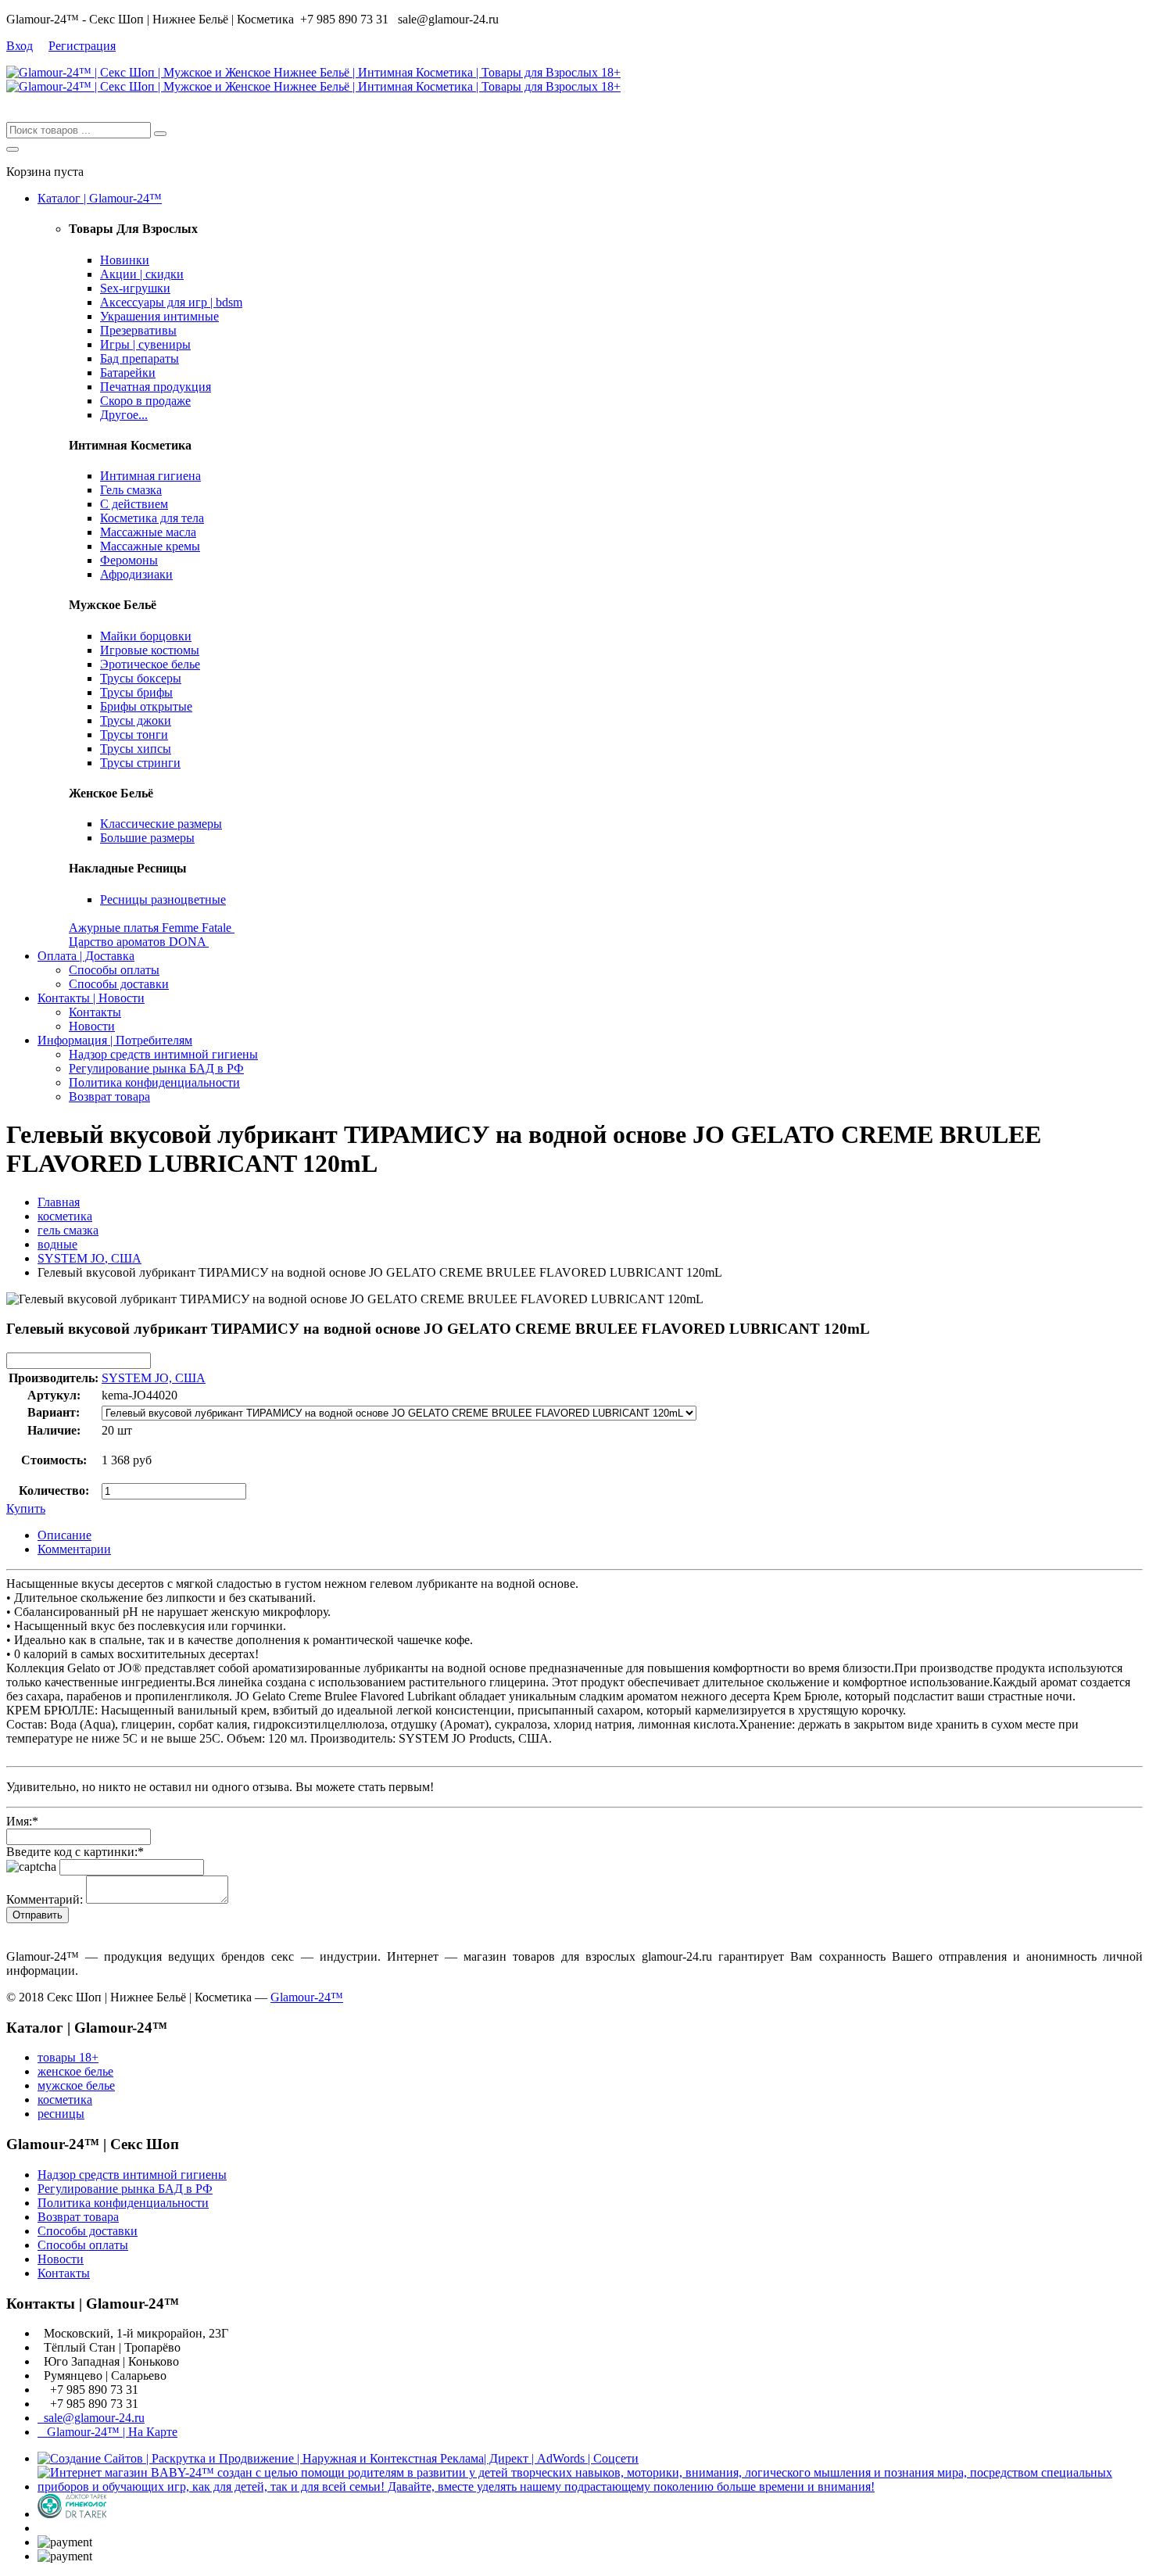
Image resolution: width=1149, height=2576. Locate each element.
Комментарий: (45, 1899)
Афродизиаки (136, 574)
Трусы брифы (136, 692)
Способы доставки (119, 984)
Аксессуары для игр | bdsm (171, 302)
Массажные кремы (150, 546)
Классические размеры (161, 824)
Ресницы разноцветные (163, 899)
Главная (59, 1202)
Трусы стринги (140, 763)
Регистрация (82, 46)
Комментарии (74, 1549)
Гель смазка (131, 490)
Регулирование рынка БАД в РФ (156, 1068)
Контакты (95, 1012)
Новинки (125, 260)
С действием (134, 504)
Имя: (22, 1821)
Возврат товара (109, 1096)
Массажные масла (148, 532)
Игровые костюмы (150, 650)
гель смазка (68, 1230)
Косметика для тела (152, 518)
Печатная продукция (156, 387)
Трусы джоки (136, 720)
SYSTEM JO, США (89, 1258)
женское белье (75, 2071)
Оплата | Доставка (86, 956)
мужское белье (76, 2085)
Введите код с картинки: (75, 1852)
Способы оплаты (114, 970)
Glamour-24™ (307, 1997)
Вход (20, 46)
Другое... (124, 415)
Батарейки (128, 373)
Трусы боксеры (141, 678)
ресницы (61, 2114)
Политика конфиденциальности (154, 1082)
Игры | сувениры (145, 344)
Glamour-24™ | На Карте (107, 2432)
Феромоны (129, 560)
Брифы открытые (146, 706)
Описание (64, 1535)
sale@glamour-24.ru (91, 2418)
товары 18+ (68, 2057)
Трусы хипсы (136, 749)
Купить (26, 1508)
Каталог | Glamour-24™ (100, 198)
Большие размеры (147, 838)
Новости (92, 1026)
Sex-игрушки (135, 288)
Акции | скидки (142, 274)
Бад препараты (140, 358)
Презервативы (138, 330)
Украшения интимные (159, 316)
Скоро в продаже (145, 401)
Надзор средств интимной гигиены (163, 1054)
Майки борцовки (146, 636)
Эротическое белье (150, 664)
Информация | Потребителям (115, 1040)
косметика (65, 1216)
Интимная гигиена (150, 476)
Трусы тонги (134, 734)
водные (57, 1244)
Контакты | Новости (91, 998)
